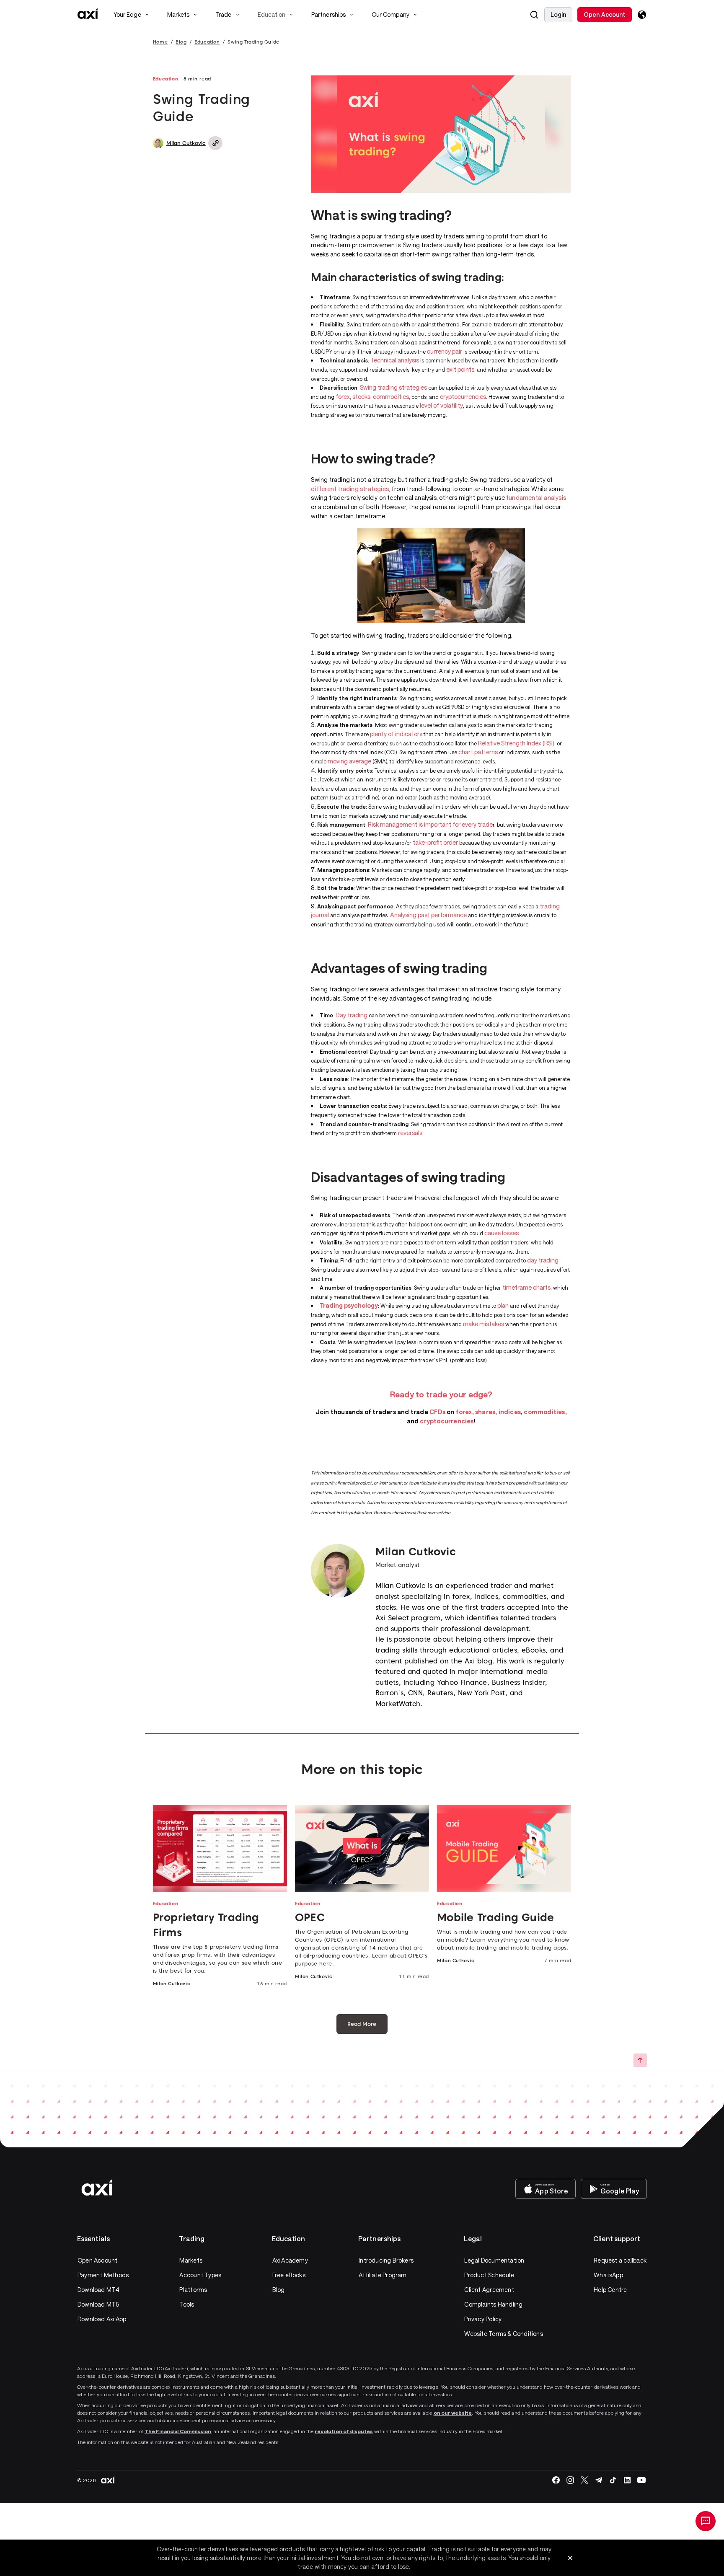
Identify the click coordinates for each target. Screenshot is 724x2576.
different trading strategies (350, 489)
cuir (445, 351)
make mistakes (484, 1324)
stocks (361, 397)
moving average (349, 761)
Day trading (352, 1015)
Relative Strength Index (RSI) (516, 743)
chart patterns (478, 752)
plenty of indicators (396, 734)
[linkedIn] (627, 2480)
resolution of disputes (344, 2431)
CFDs (437, 1412)
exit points (460, 369)
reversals (410, 1133)
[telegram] (599, 2480)
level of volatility (441, 405)
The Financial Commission (178, 2431)
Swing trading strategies (393, 387)
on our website (453, 2413)
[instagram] (570, 2480)
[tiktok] (613, 2480)
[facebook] (556, 2480)
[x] (584, 2480)
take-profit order (435, 842)
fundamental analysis (536, 498)
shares (485, 1412)
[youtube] (641, 2480)
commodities (391, 397)
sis (414, 360)
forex (343, 397)
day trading (543, 1260)
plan (503, 1305)
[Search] (534, 15)
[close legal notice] (570, 2558)
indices (510, 1412)
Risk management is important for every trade (430, 824)
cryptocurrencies (463, 397)
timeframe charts (526, 1287)
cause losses (502, 1233)
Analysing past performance (428, 915)
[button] (534, 15)
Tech (377, 360)
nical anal (396, 360)
